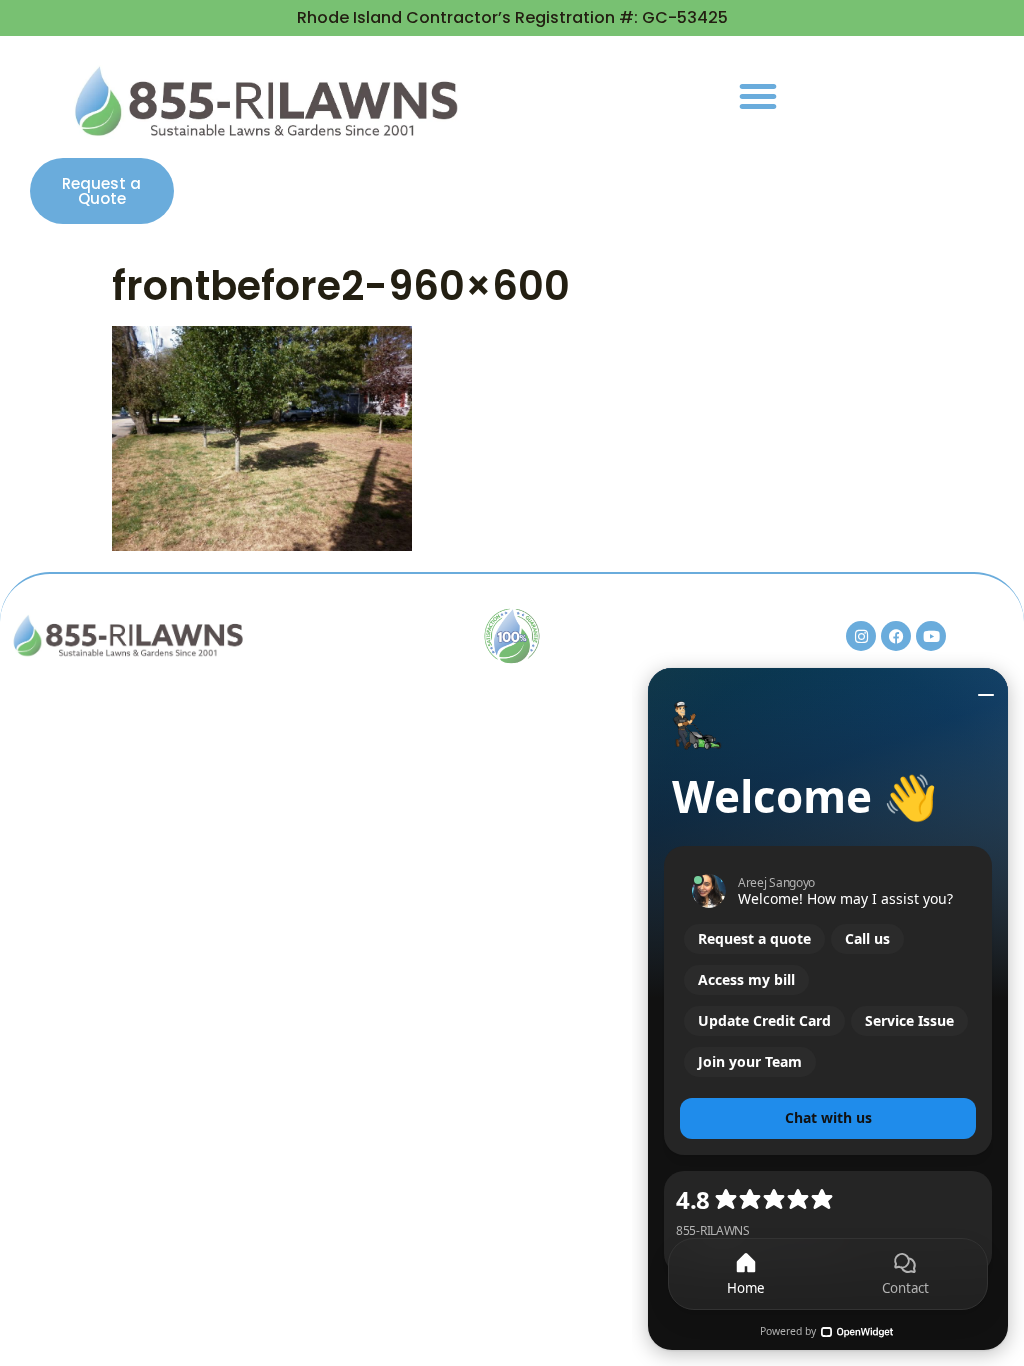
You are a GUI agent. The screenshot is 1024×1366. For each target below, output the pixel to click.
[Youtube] (931, 636)
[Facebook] (896, 636)
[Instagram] (861, 636)
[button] (758, 96)
